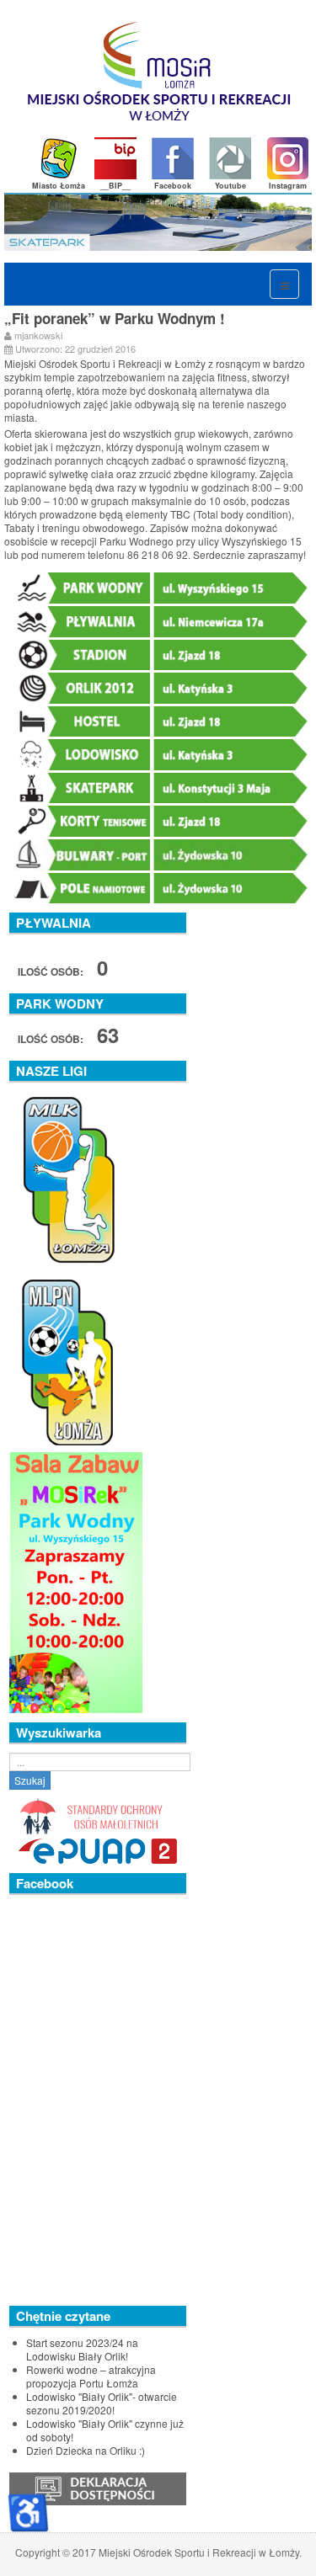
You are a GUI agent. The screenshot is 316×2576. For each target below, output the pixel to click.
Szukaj (30, 1780)
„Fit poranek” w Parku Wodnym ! (115, 318)
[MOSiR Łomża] (159, 78)
